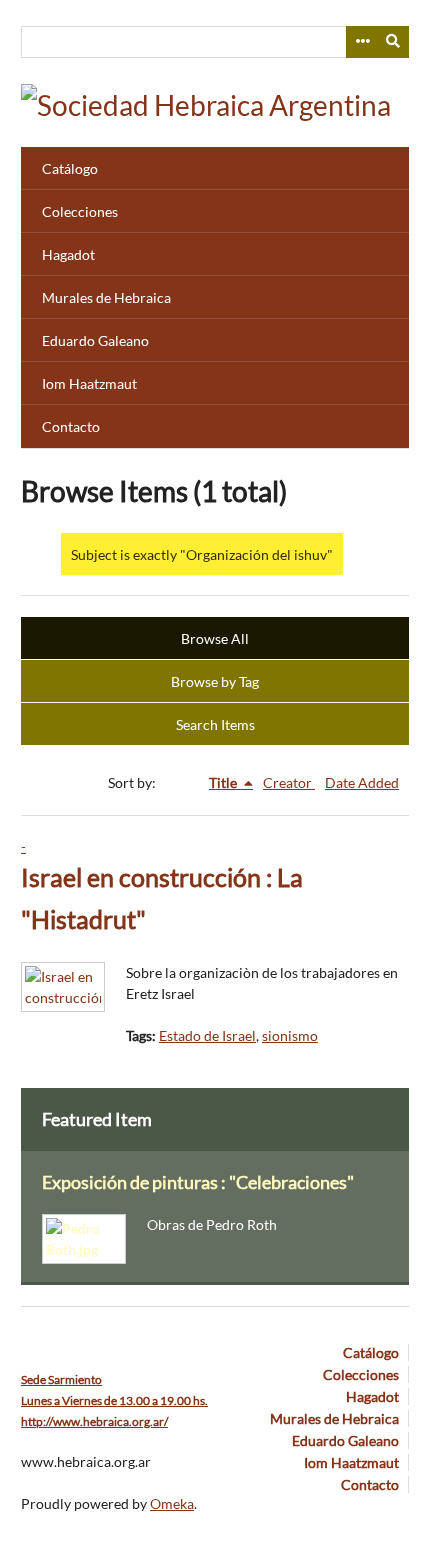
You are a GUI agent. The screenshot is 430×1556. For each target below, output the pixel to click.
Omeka (172, 1503)
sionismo (290, 1035)
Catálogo (70, 168)
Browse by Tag (215, 681)
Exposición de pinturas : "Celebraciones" (198, 1182)
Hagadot (68, 254)
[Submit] (394, 42)
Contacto (71, 426)
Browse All (215, 638)
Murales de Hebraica (106, 297)
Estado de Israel (207, 1035)
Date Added (362, 782)
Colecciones (80, 211)
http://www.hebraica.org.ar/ (94, 1421)
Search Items (215, 724)
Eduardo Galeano (95, 340)
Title (224, 782)
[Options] (362, 42)
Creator (289, 782)
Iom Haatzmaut (89, 383)
